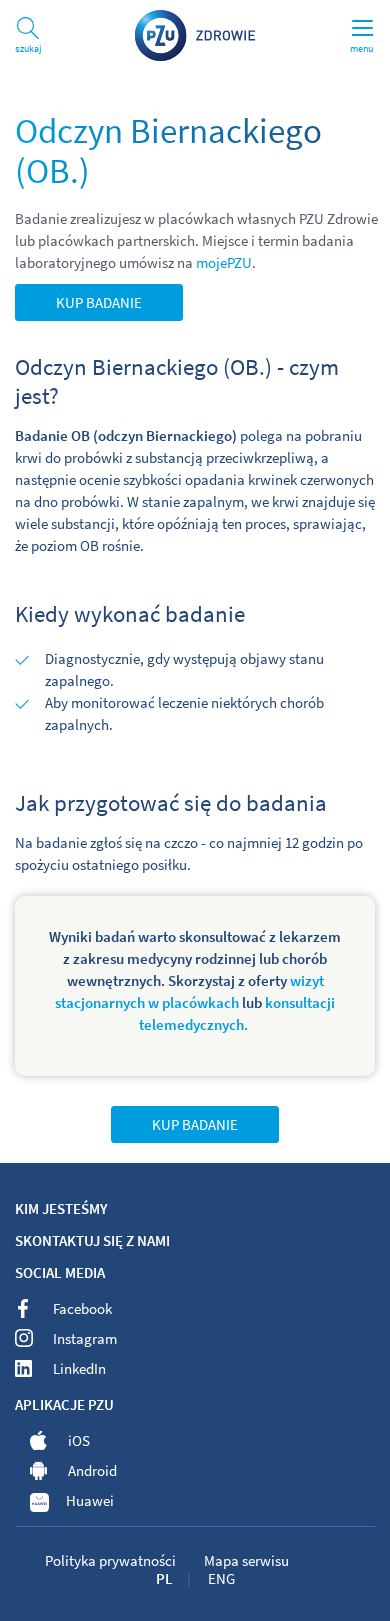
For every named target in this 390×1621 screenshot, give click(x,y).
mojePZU (224, 262)
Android (92, 1470)
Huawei (90, 1500)
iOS (79, 1440)
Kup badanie (99, 302)
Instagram (85, 1338)
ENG (221, 1578)
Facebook (82, 1308)
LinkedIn (79, 1368)
